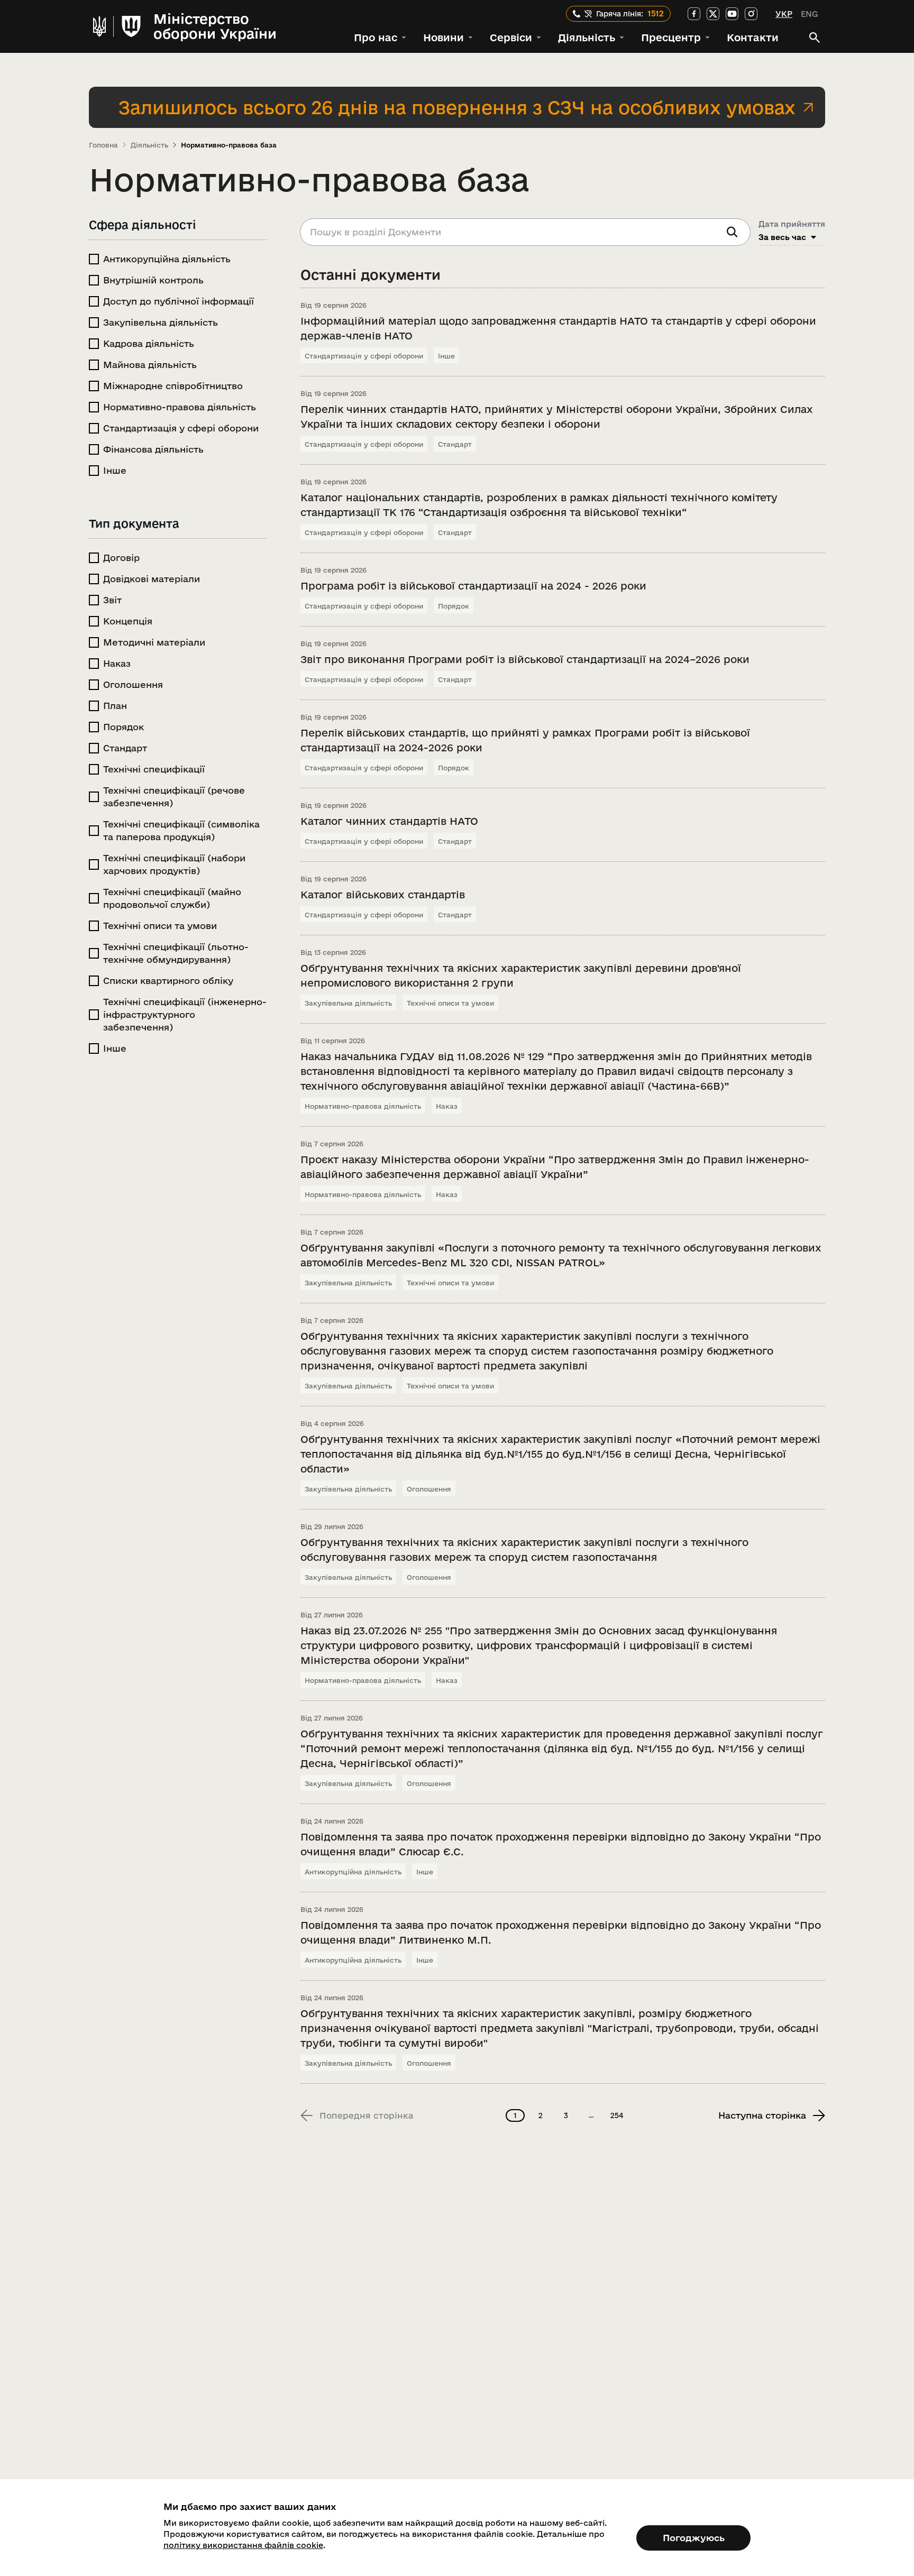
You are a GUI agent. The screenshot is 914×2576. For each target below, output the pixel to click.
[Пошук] (815, 38)
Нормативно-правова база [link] (229, 145)
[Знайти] (732, 232)
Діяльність (149, 145)
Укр (784, 14)
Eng (809, 14)
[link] (694, 14)
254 (617, 2115)
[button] (380, 38)
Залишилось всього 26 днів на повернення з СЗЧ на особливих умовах (457, 107)
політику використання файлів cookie (243, 2545)
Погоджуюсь (694, 2538)
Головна (103, 145)
